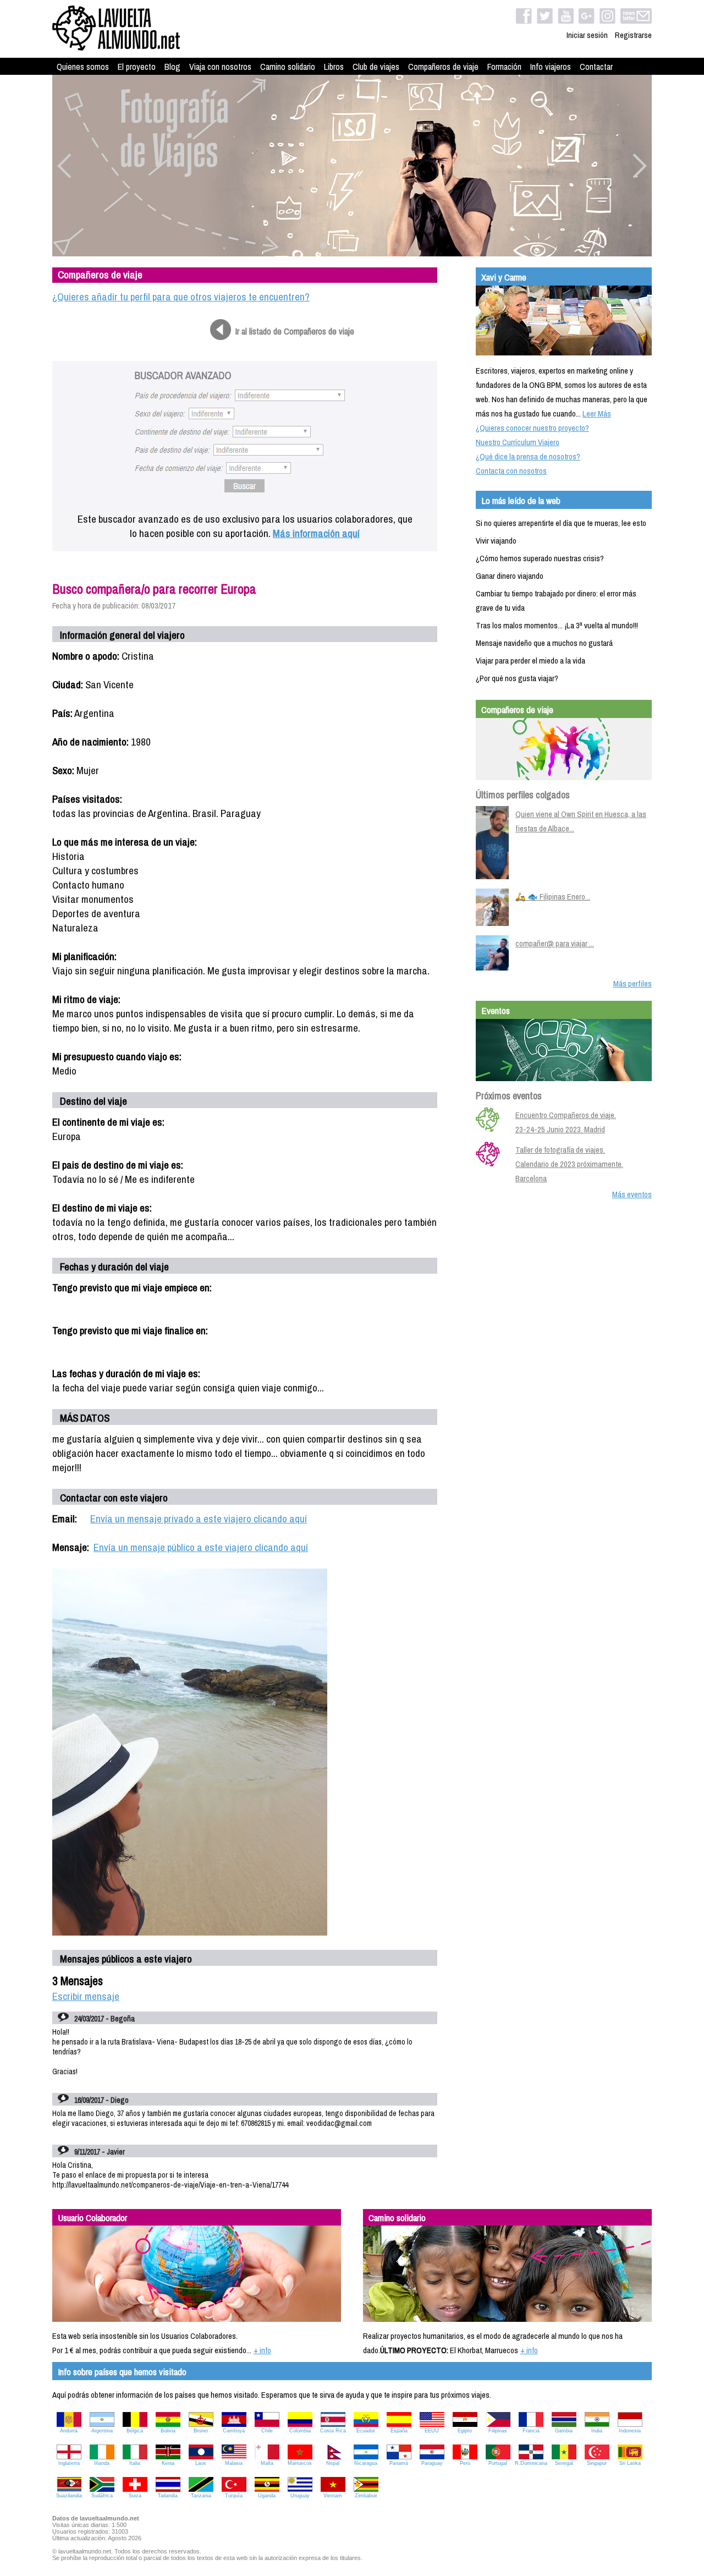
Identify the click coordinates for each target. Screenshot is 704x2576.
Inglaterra (69, 2463)
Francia (531, 2431)
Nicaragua (366, 2463)
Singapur (597, 2463)
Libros (334, 67)
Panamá (399, 2463)
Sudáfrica (102, 2496)
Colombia (300, 2431)
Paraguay (432, 2463)
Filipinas (498, 2431)
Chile (267, 2431)
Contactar (596, 67)
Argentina (102, 2431)
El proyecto (137, 67)
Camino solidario (288, 67)
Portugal (498, 2463)
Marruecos (300, 2463)
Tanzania (201, 2496)
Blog (172, 67)
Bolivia (168, 2431)
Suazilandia (69, 2496)
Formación (504, 67)
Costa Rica (333, 2431)
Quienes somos (83, 67)
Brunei (201, 2431)
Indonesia (630, 2431)
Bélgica (135, 2431)
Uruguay (300, 2496)
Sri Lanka (630, 2463)
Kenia (168, 2463)
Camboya (234, 2431)
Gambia (564, 2431)
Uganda (267, 2496)
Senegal (564, 2463)
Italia (135, 2463)
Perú (465, 2463)
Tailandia (168, 2496)
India (597, 2431)
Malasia (234, 2463)
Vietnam (333, 2496)
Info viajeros (551, 67)
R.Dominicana (531, 2463)
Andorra (69, 2431)
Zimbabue (366, 2496)
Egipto (465, 2431)
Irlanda (102, 2463)
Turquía (234, 2496)
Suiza (135, 2496)
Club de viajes (376, 67)
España (399, 2431)
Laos (201, 2463)
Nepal (333, 2463)
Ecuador (366, 2431)
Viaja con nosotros (220, 67)
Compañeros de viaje (443, 67)
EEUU (432, 2431)
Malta (267, 2463)
